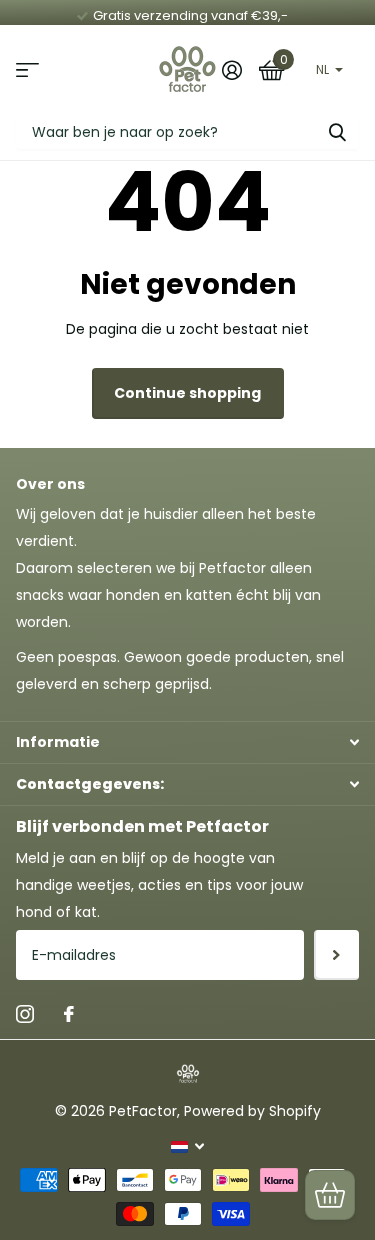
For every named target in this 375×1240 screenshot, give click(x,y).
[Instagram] (25, 1014)
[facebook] (69, 1014)
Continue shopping (187, 393)
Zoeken (337, 131)
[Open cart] (330, 1195)
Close (187, 742)
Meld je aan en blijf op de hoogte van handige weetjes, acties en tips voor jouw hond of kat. (159, 885)
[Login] (231, 70)
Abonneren (336, 955)
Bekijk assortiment (27, 69)
